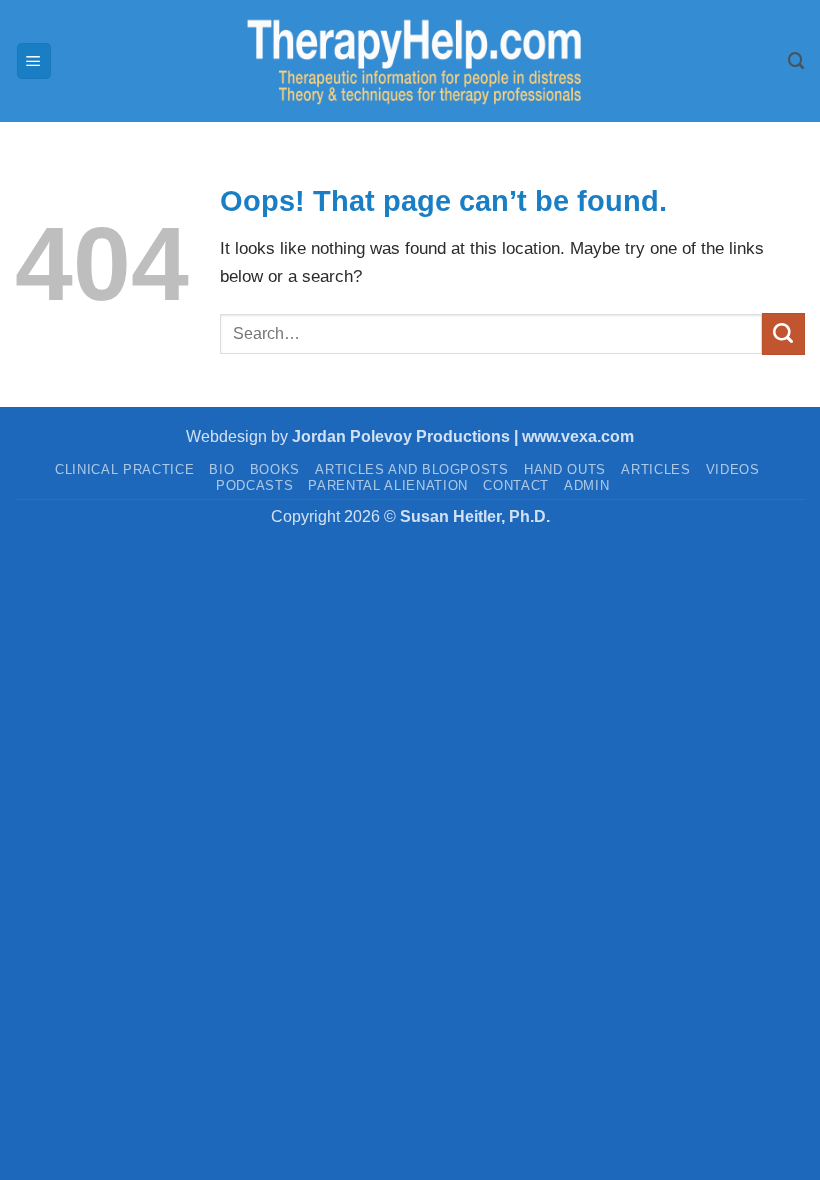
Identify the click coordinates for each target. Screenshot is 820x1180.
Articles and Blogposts (412, 469)
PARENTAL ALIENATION (388, 485)
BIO (221, 469)
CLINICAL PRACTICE (124, 469)
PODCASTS (254, 485)
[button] (34, 60)
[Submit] (783, 334)
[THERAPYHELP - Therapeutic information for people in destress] (410, 61)
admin (586, 485)
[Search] (796, 61)
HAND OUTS (565, 469)
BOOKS (275, 469)
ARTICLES (655, 469)
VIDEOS (733, 469)
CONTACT (516, 485)
